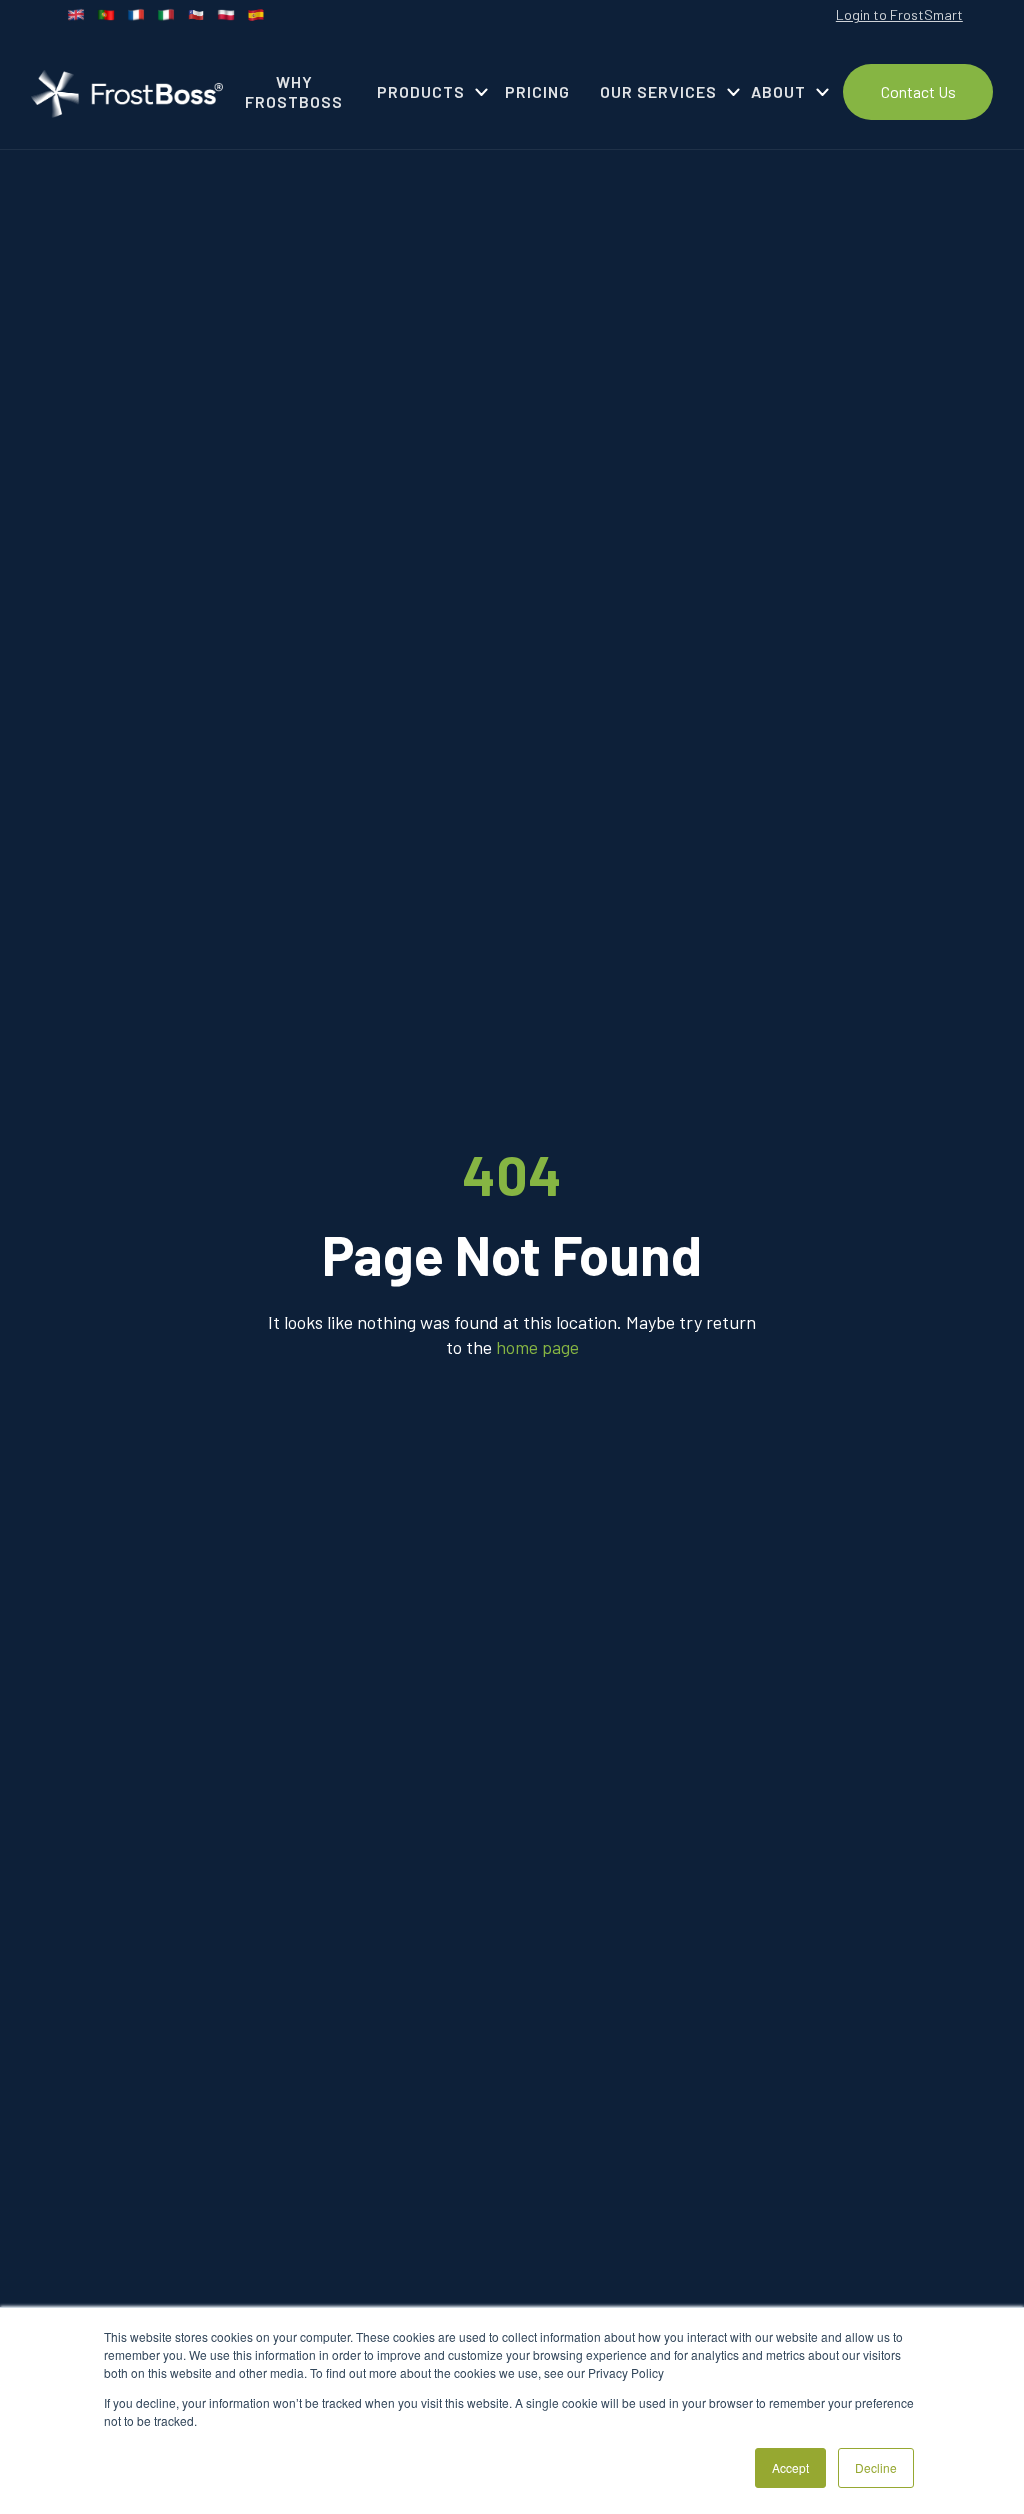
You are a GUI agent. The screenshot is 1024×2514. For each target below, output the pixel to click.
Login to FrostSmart (899, 14)
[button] (426, 92)
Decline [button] (876, 2467)
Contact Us (918, 91)
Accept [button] (790, 2467)
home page (537, 1347)
